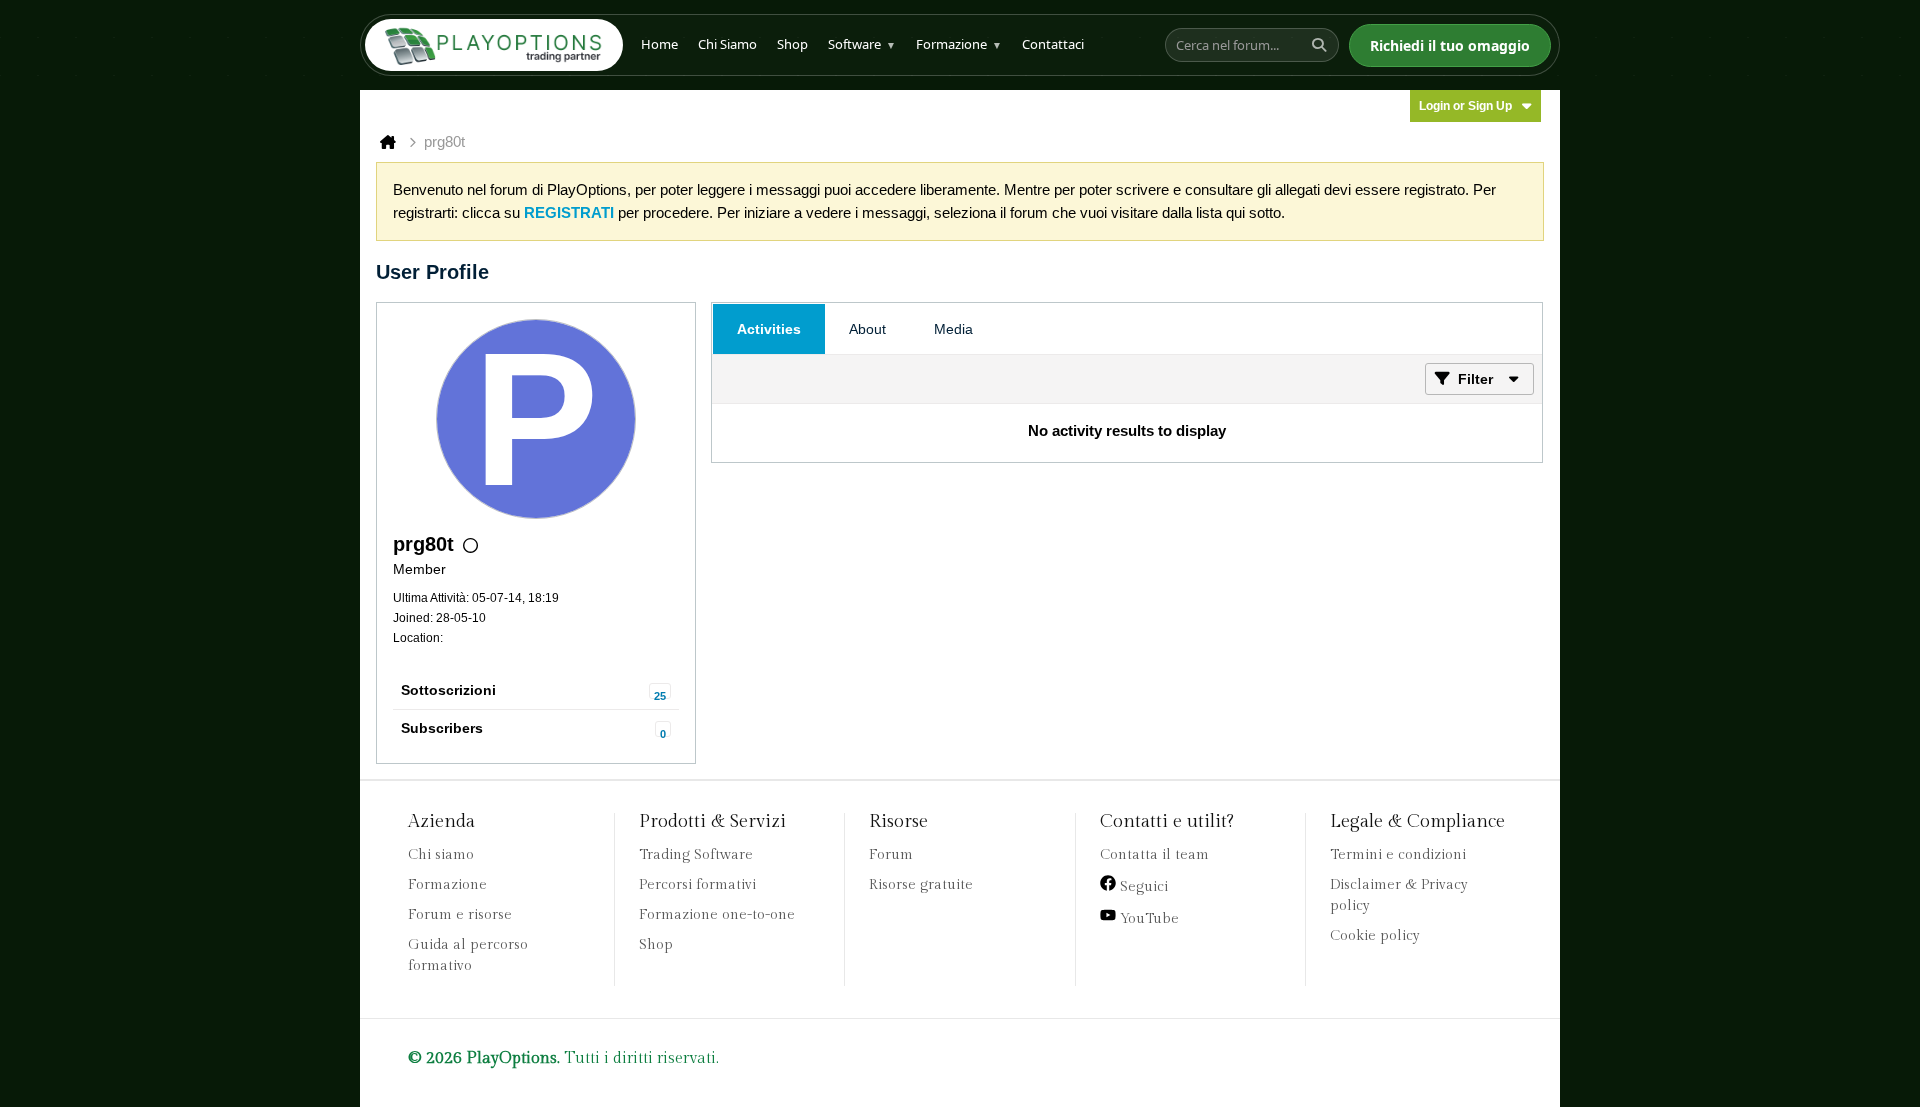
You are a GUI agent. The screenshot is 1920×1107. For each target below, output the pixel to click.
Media (953, 329)
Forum (891, 855)
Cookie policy (1375, 936)
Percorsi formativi (697, 885)
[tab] (769, 329)
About (867, 329)
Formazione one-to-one (717, 915)
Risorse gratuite (921, 885)
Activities (769, 329)
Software (862, 44)
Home (659, 44)
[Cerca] (1322, 45)
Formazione (959, 44)
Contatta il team (1154, 855)
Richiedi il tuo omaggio (1450, 45)
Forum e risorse (460, 915)
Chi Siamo (727, 44)
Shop (792, 44)
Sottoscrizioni (448, 690)
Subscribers (442, 728)
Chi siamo (441, 855)
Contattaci (1053, 44)
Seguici (1142, 887)
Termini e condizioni (1398, 855)
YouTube (1147, 919)
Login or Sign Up (1465, 106)
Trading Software (696, 855)
